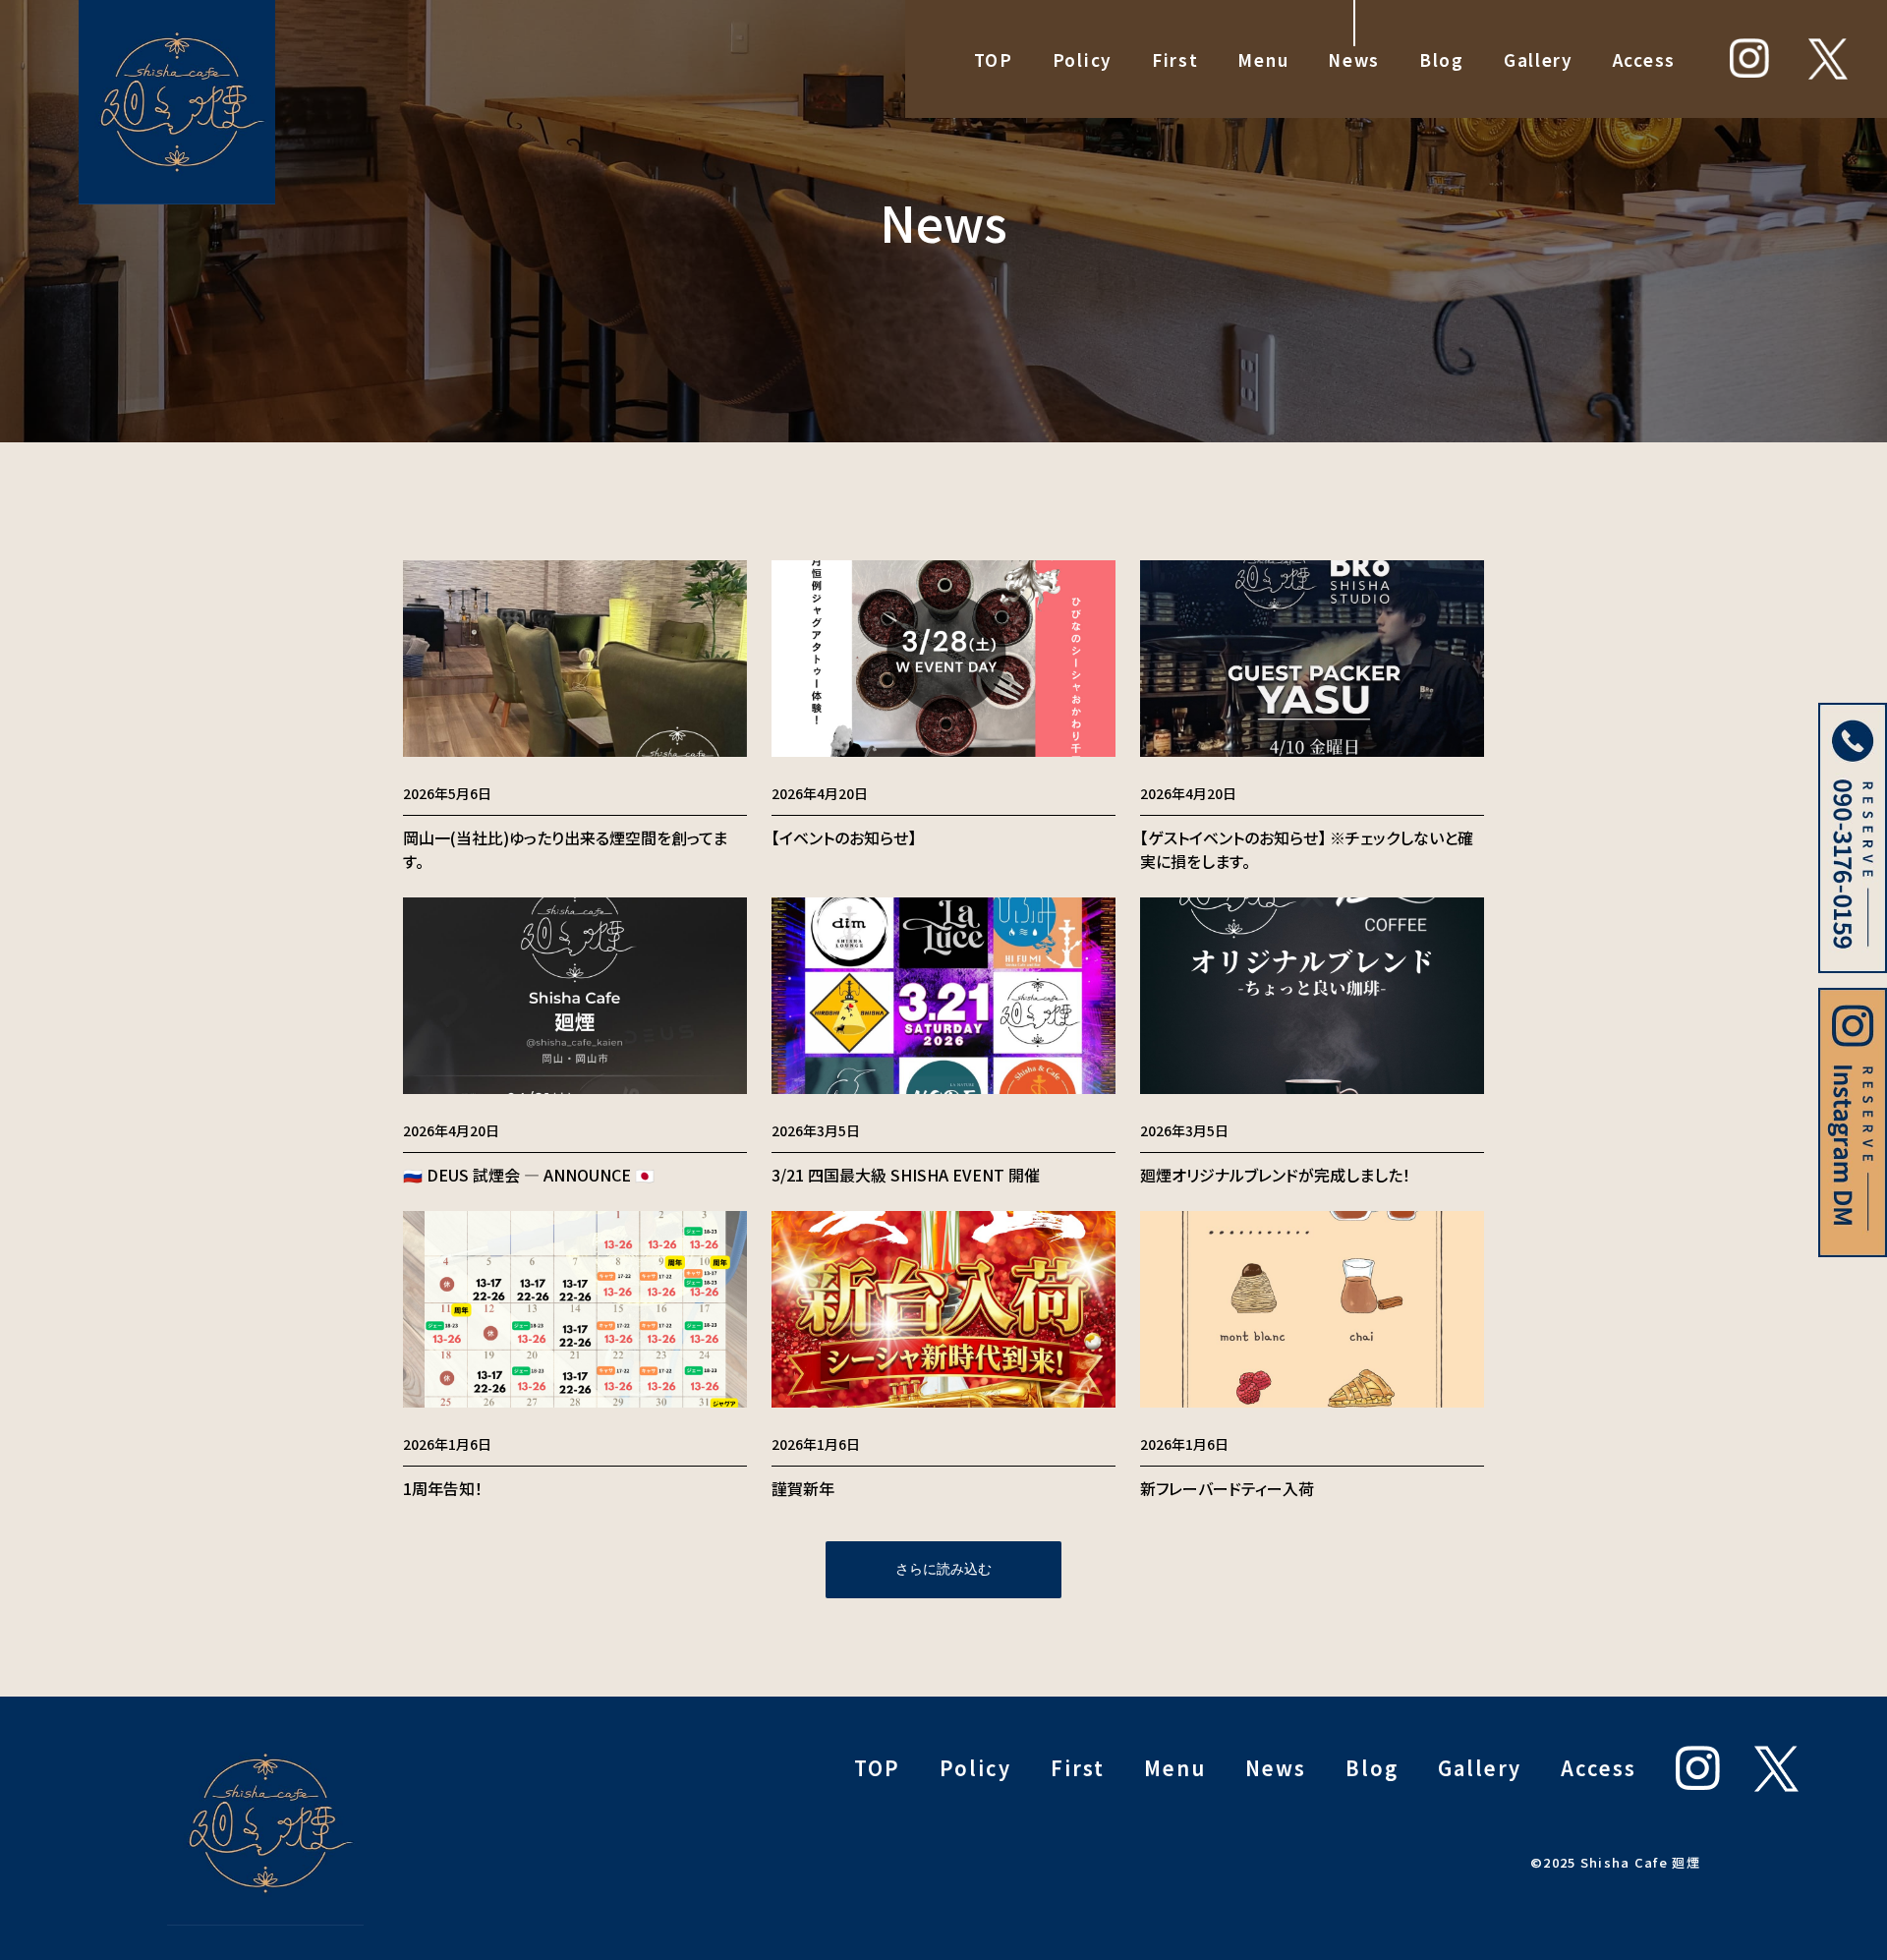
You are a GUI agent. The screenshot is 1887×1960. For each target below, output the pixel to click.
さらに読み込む (943, 1569)
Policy (1083, 59)
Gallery (1539, 59)
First (1175, 59)
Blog (1442, 59)
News (1354, 59)
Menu (1263, 59)
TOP (994, 59)
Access (1644, 59)
